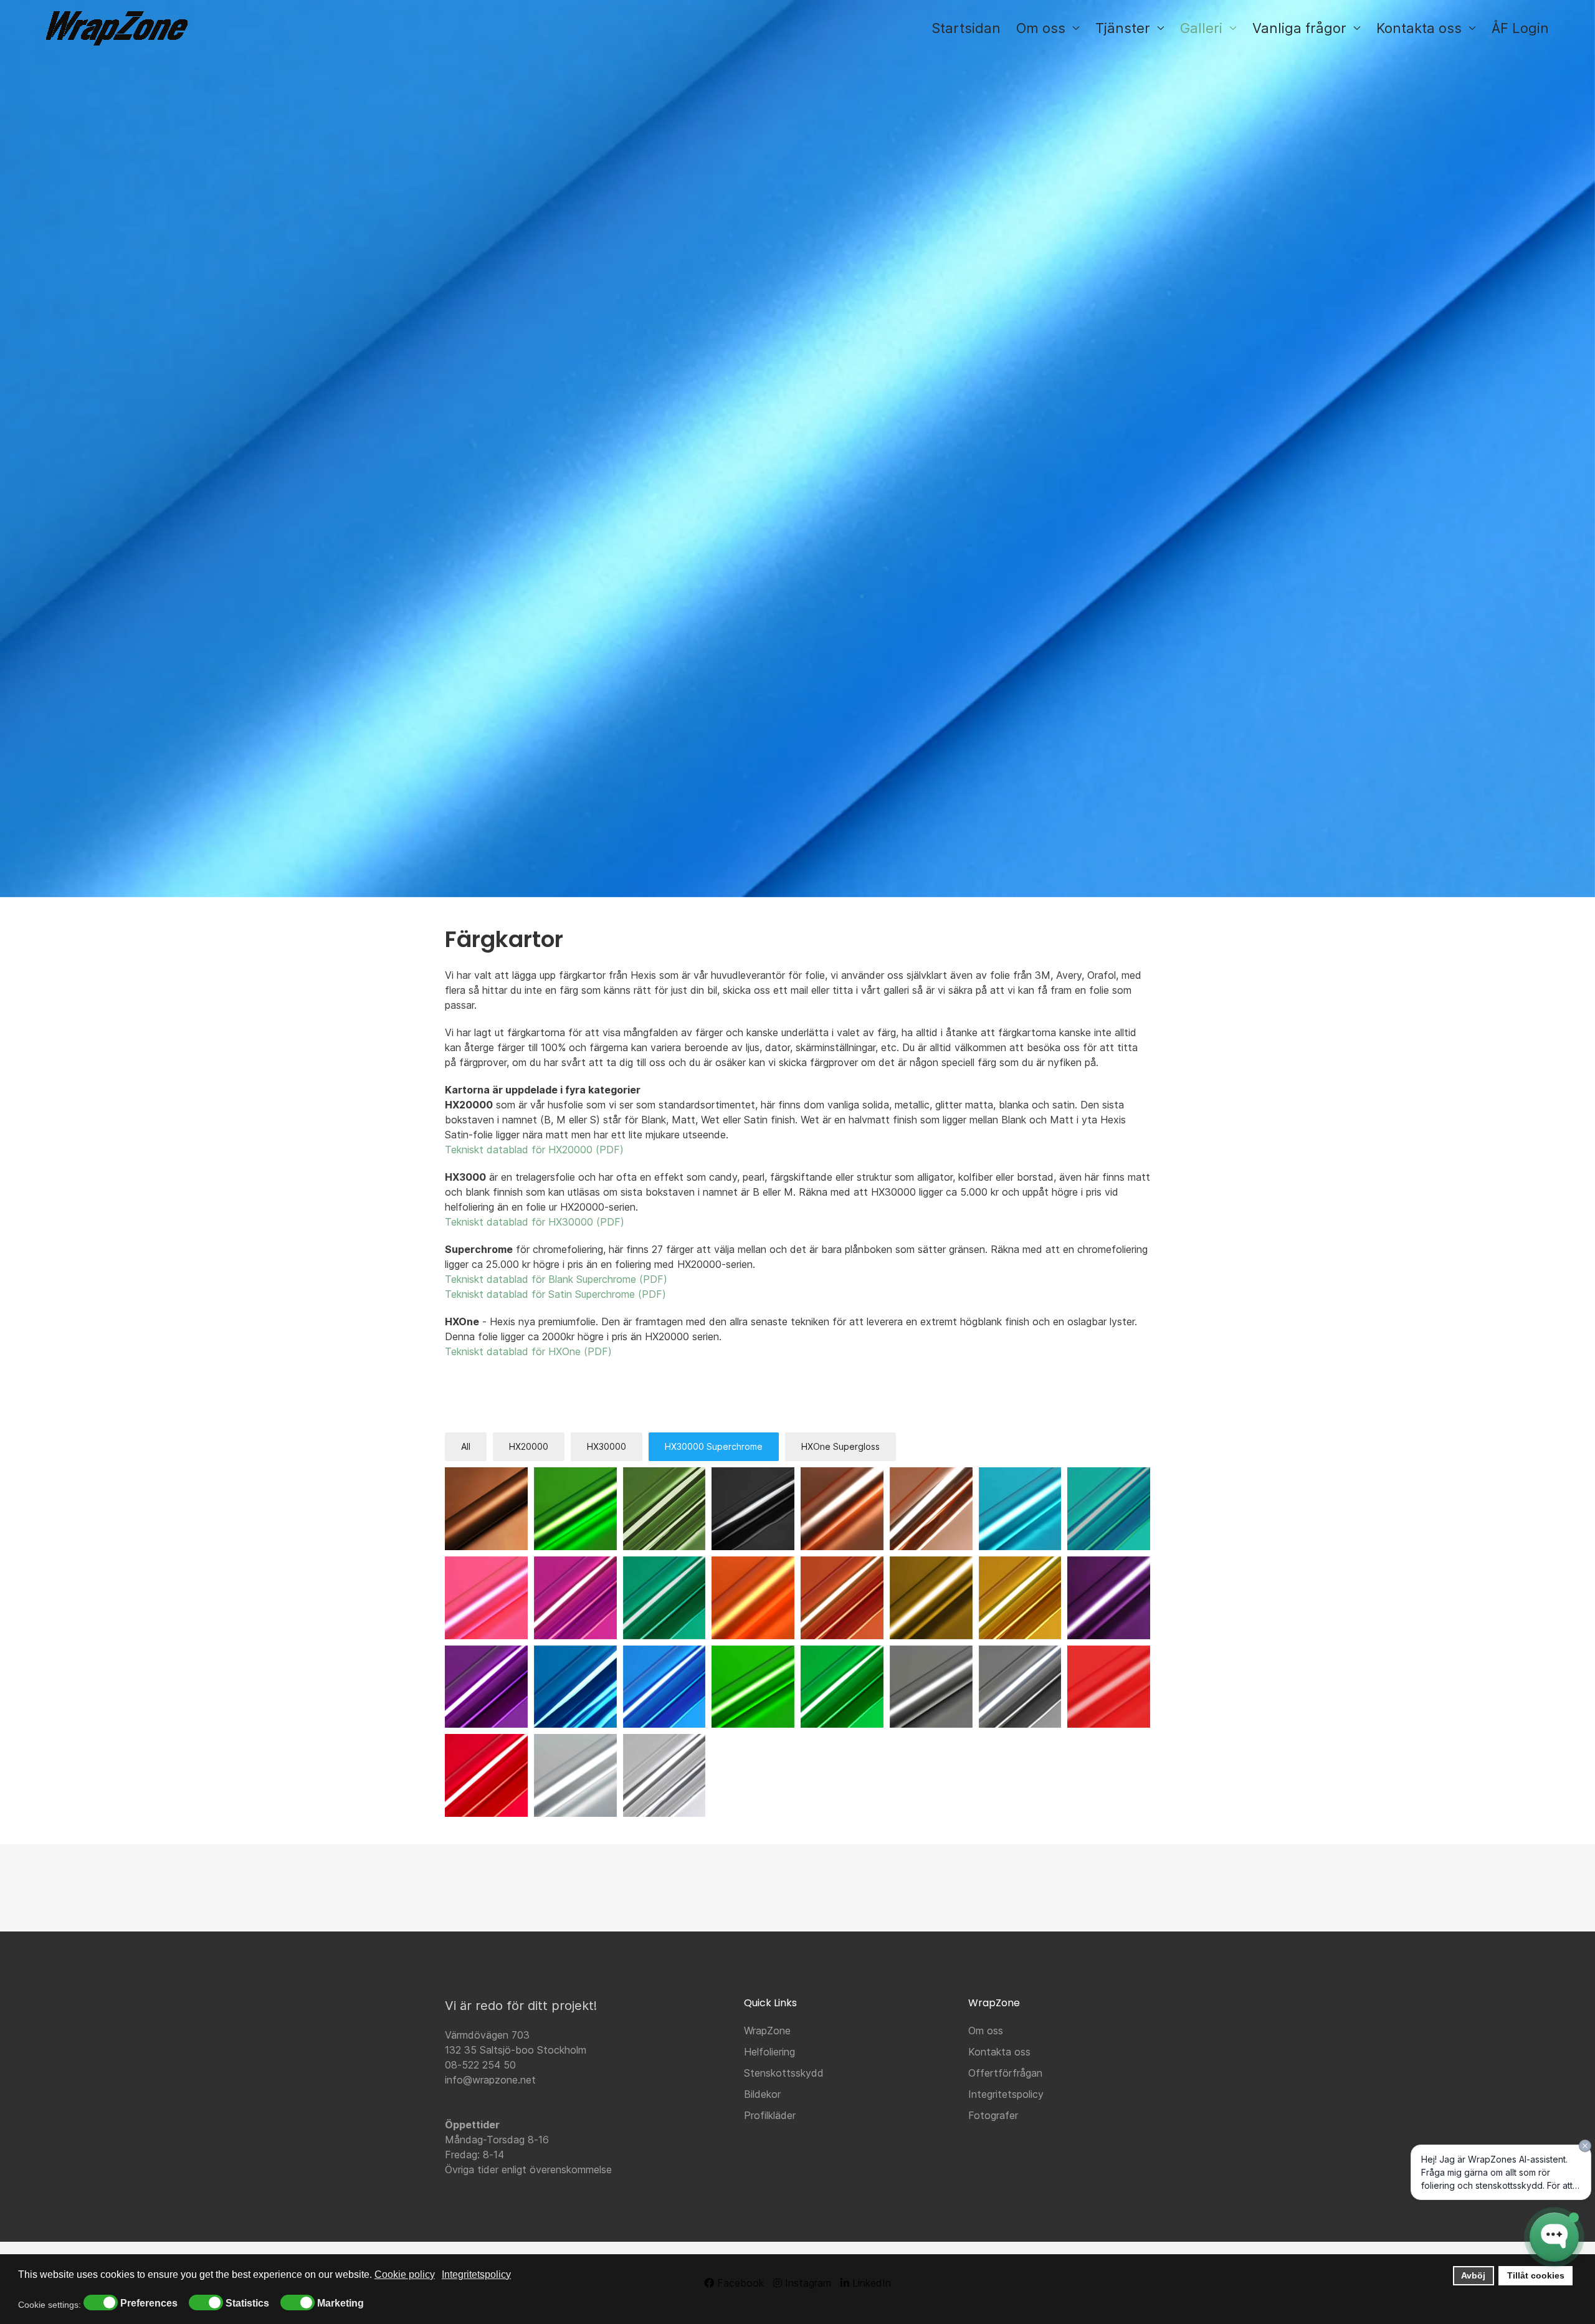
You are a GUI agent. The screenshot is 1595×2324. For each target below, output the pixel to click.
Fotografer (993, 2115)
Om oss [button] (1041, 28)
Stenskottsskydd (784, 2073)
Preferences (149, 2303)
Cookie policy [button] (405, 2274)
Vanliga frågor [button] (1299, 28)
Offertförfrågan (1005, 2073)
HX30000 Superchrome (714, 1446)
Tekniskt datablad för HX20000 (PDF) (534, 1150)
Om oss (986, 2031)
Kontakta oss (999, 2052)
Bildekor (762, 2094)
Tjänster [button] (1123, 28)
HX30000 (607, 1446)
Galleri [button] (1201, 28)
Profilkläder (770, 2115)
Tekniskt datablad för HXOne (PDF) (528, 1351)
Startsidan (966, 28)
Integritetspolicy (1006, 2094)
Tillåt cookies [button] (1536, 2275)
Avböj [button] (1473, 2275)
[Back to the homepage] (117, 28)
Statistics (247, 2303)
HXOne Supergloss (840, 1446)
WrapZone (767, 2031)
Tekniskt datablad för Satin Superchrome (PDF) (555, 1294)
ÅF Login (1520, 28)
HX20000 (529, 1446)
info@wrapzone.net (490, 2080)
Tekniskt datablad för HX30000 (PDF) (535, 1222)
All (466, 1446)
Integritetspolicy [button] (476, 2274)
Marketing (340, 2303)
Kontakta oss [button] (1419, 28)
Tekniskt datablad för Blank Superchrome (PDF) (556, 1279)
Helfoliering (769, 2052)
